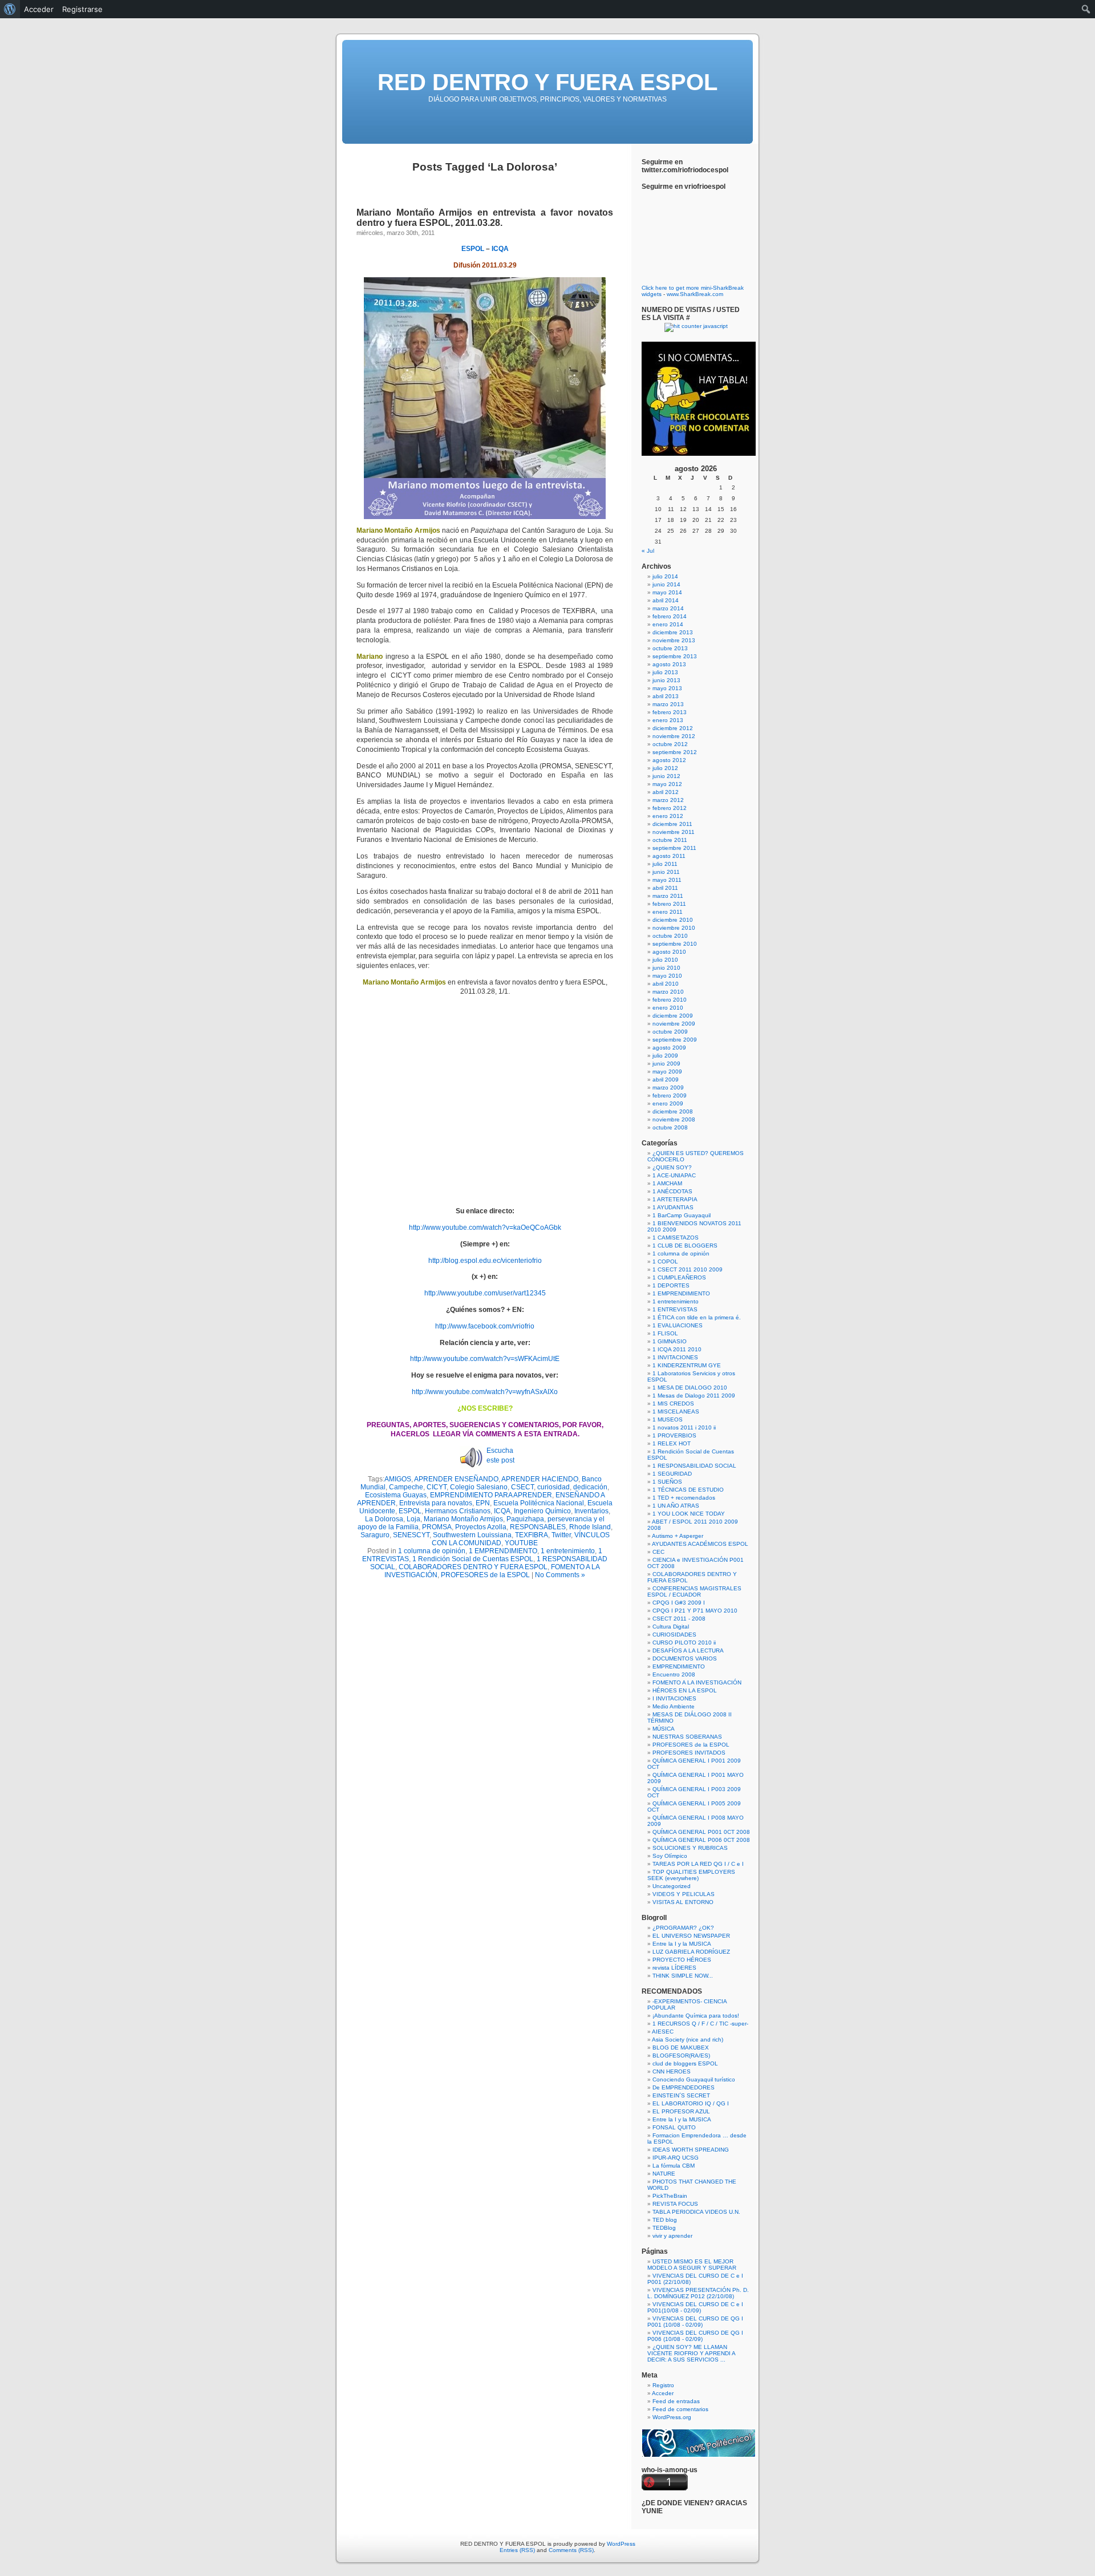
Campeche (406, 1487)
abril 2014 (666, 600)
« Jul (648, 551)
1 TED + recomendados (684, 1498)
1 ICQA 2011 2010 (677, 1349)
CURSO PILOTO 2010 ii (684, 1643)
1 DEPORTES (671, 1285)
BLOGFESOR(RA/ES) (681, 2055)
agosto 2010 (669, 952)
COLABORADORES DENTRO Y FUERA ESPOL (473, 1567)
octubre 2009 (670, 1032)
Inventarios (591, 1511)
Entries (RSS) (517, 2550)
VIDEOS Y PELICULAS (684, 1894)
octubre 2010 (670, 936)
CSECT (522, 1487)
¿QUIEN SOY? (672, 1167)
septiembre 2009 (675, 1040)
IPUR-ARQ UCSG (676, 2158)
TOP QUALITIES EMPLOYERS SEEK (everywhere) (691, 1875)
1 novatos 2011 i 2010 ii (684, 1427)
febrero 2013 (670, 712)
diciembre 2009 (673, 1016)
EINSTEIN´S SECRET (681, 2095)
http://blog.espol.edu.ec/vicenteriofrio (485, 1261)
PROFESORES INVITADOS (689, 1753)
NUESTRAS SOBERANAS (687, 1737)
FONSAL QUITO (674, 2127)
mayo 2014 (667, 592)
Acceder (663, 2393)
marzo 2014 (668, 608)
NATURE (664, 2174)
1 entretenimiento (568, 1551)
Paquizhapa (525, 1519)
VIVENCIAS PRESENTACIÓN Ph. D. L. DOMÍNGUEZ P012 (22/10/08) (698, 2293)
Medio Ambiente (674, 1706)
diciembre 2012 (673, 728)
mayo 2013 (667, 688)
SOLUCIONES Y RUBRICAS (690, 1848)
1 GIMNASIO (670, 1341)
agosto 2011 (669, 856)
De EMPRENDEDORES (684, 2087)
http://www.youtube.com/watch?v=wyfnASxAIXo (485, 1392)
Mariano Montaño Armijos (463, 1519)
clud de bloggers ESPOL (685, 2063)
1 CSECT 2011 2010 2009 (688, 1269)
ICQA (500, 249)
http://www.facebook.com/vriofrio (485, 1326)
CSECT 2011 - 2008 (679, 1619)
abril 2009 (666, 1080)
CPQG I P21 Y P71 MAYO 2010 (695, 1611)
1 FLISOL (665, 1333)
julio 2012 (665, 768)
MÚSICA (664, 1729)
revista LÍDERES (674, 1968)
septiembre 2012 (675, 752)
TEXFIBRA (532, 1535)
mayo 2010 (667, 976)
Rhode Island (590, 1527)
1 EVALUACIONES (678, 1325)
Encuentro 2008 (674, 1674)
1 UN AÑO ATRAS (676, 1506)
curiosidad (553, 1487)
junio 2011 (666, 872)
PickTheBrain (670, 2196)
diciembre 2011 (672, 824)
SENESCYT (411, 1535)
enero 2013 (668, 720)
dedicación (590, 1487)
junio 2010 (666, 968)
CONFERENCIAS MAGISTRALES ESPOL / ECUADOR (694, 1591)
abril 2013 (666, 696)
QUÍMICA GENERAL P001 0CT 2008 (701, 1832)
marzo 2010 (668, 992)
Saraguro (375, 1535)
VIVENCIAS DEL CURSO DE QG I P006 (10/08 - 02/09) (695, 2336)
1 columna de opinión (432, 1551)
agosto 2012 (669, 760)
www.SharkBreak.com (695, 294)
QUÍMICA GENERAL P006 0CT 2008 (701, 1840)
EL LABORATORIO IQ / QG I (691, 2103)
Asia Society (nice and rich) (688, 2040)
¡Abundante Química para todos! (696, 2016)
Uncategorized (672, 1886)
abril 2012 (666, 792)
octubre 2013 (670, 648)
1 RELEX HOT (672, 1443)
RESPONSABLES (538, 1527)
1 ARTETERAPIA (675, 1199)
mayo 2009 (667, 1072)
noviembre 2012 (674, 736)
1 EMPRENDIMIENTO (503, 1551)
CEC (658, 1552)
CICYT (437, 1487)
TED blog (665, 2220)
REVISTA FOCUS (675, 2204)
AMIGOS (398, 1479)
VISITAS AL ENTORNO (683, 1902)
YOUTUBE (521, 1543)
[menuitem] (10, 9)
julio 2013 (665, 672)
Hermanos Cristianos (458, 1511)
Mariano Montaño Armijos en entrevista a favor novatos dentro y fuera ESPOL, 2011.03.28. (485, 218)
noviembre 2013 (674, 640)
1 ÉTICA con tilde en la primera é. (697, 1317)
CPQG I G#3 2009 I (679, 1603)
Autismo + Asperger (678, 1536)
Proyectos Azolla (481, 1527)
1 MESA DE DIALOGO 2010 (690, 1388)
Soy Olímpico (670, 1856)
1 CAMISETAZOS (676, 1238)
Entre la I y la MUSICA (682, 1944)
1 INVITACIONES (675, 1357)
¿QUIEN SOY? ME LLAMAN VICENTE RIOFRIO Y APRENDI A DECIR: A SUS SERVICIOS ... (691, 2353)
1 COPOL (665, 1261)
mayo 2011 (667, 880)
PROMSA (437, 1527)
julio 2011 (665, 864)
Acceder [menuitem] (39, 9)
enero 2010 (668, 1008)
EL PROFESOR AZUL (681, 2111)
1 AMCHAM (667, 1183)
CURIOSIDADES (674, 1635)
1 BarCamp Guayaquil (682, 1215)
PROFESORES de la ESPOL (485, 1575)
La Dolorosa (384, 1519)
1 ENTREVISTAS (675, 1309)
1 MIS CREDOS (673, 1404)
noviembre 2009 (674, 1024)
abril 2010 (666, 984)
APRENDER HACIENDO (540, 1479)
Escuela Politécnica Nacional (539, 1503)
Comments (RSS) (571, 2550)
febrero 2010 (670, 1000)
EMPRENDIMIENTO (679, 1666)
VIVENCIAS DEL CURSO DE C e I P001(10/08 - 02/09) (695, 2307)
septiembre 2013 (675, 656)
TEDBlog (664, 2228)
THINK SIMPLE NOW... (683, 1976)
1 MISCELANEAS (676, 1411)
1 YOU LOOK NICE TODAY (689, 1514)
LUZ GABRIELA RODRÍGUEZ (691, 1952)
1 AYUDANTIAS (673, 1207)
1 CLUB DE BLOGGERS (685, 1246)
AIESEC (663, 2032)
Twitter (561, 1535)
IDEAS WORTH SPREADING (691, 2150)
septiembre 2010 (675, 944)
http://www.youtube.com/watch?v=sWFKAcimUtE (485, 1359)
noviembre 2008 (674, 1119)
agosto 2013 (669, 664)
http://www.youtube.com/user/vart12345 (485, 1293)
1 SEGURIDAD (672, 1474)
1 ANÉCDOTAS (672, 1191)
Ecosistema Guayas (396, 1495)
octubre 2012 (670, 744)
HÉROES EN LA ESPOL (685, 1690)
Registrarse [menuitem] (82, 9)
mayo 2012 (667, 784)
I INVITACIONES (674, 1698)
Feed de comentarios (680, 2409)
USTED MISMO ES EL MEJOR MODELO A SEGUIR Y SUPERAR (692, 2265)
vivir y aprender (672, 2236)
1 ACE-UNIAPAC (674, 1175)
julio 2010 (665, 960)
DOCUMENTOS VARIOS (685, 1658)
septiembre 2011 (674, 848)
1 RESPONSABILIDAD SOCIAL (694, 1466)
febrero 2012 (670, 808)
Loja (413, 1519)
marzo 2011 (668, 896)
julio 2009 (665, 1056)
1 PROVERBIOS (674, 1435)
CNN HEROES (672, 2071)
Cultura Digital (671, 1627)
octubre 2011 (670, 840)
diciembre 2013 (673, 632)
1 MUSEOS (668, 1419)
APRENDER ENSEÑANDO (456, 1479)
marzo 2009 (668, 1087)
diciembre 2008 (673, 1111)
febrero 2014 (670, 616)
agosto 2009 (669, 1048)
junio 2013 (666, 680)
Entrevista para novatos (436, 1503)
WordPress (621, 2544)
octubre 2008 (670, 1127)
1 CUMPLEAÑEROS (679, 1277)
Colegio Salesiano (479, 1487)
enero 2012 (668, 816)
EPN (483, 1503)
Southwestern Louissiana (472, 1535)
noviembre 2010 (674, 928)
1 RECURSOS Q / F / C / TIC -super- (700, 2024)
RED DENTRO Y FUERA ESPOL (547, 82)
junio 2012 (666, 776)
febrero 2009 (670, 1095)
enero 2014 (668, 624)
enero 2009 (668, 1103)
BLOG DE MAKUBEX (681, 2048)
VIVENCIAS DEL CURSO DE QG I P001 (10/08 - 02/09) (695, 2322)
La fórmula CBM (674, 2166)
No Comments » (560, 1575)
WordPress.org (672, 2417)
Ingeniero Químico (542, 1511)
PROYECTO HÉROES (682, 1960)
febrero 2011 (669, 904)
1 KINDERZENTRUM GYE (687, 1365)
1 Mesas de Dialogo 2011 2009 (694, 1396)
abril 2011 (665, 888)
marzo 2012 (668, 800)
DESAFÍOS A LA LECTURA (688, 1650)
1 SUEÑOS (667, 1482)
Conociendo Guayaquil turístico (694, 2079)
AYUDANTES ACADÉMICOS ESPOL (700, 1544)
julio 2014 (665, 576)
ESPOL (473, 249)
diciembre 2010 (673, 920)
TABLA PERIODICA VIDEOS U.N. (696, 2212)
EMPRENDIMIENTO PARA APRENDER (491, 1495)
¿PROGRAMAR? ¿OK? (683, 1928)
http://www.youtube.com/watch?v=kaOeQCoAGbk (485, 1228)
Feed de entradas (676, 2401)
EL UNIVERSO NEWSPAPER (691, 1936)
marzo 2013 (668, 704)
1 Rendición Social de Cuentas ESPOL (473, 1559)
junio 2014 (666, 584)
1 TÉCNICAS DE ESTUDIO (688, 1490)
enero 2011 (668, 912)
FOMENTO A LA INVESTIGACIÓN (697, 1682)
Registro (663, 2385)
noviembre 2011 (674, 832)
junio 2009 (666, 1064)
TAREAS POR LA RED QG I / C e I (698, 1864)
